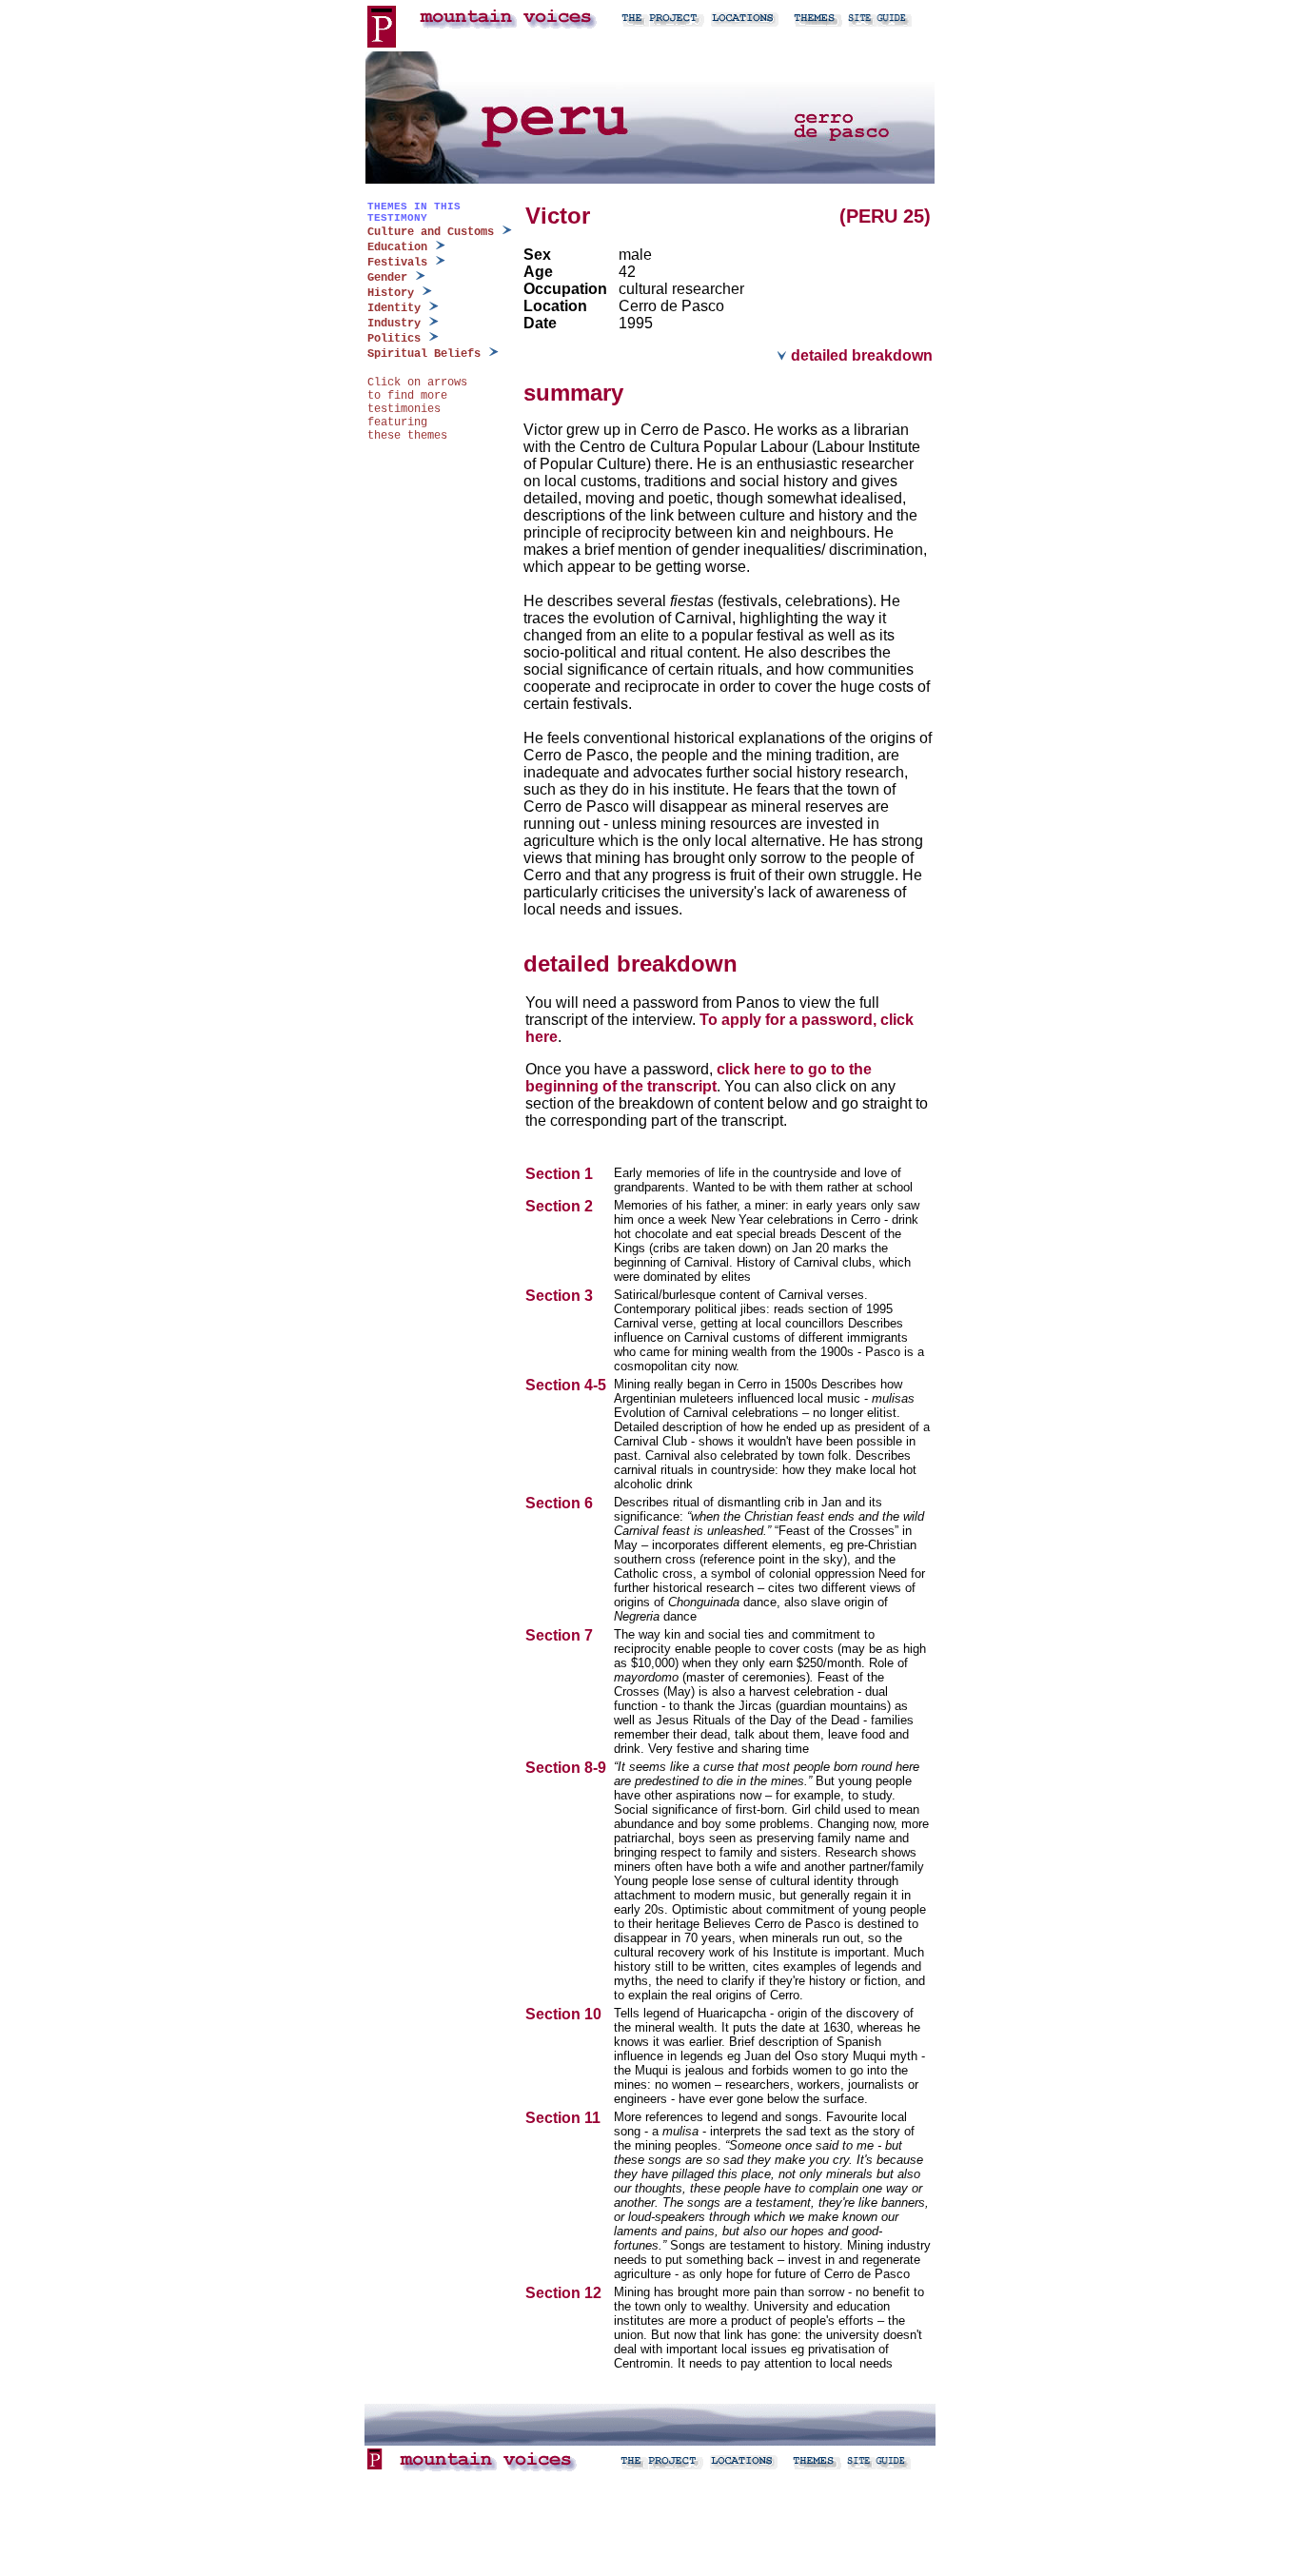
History (391, 293)
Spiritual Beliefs (424, 354)
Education (397, 247)
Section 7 (561, 1635)
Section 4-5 (568, 1385)
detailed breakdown (860, 355)
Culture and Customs (431, 232)
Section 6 (561, 1503)
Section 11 (565, 2118)
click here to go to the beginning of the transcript (699, 1078)
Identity (394, 308)
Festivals (397, 263)
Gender (387, 278)
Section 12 (565, 2293)
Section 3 (561, 1296)
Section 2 (561, 1206)
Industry (394, 324)
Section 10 (565, 2014)
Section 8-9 (568, 1768)
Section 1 (561, 1174)
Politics (394, 339)
